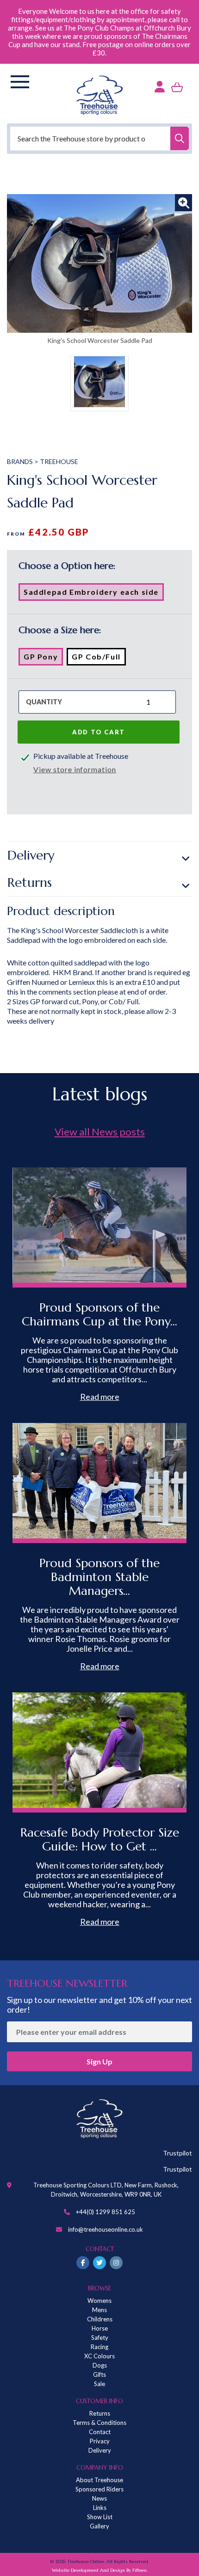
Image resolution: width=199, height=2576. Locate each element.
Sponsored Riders (99, 2489)
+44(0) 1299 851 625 (106, 2212)
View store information (75, 769)
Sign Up (99, 2061)
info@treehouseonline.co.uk (106, 2229)
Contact (100, 2432)
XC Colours (99, 2356)
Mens (99, 2310)
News (99, 2498)
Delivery (31, 855)
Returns (30, 882)
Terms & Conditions (99, 2423)
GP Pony (43, 659)
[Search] (180, 138)
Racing (99, 2347)
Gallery (99, 2526)
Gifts (99, 2375)
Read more (100, 1397)
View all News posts (100, 1132)
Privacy (100, 2441)
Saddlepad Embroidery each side (94, 594)
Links (100, 2508)
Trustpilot (177, 2153)
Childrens (100, 2319)
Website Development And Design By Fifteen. (100, 2570)
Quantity (44, 702)
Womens (99, 2301)
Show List (100, 2517)
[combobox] (99, 138)
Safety (100, 2338)
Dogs (100, 2365)
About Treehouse (99, 2480)
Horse (100, 2328)
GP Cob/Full (99, 659)
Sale (99, 2384)
